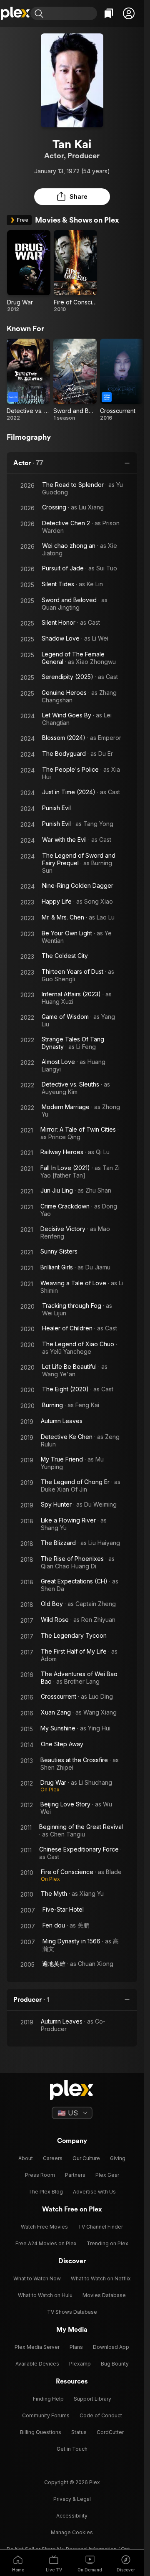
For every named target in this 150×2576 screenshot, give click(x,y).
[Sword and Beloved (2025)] (75, 380)
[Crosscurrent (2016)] (122, 380)
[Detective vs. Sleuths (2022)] (28, 380)
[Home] (15, 13)
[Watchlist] (109, 13)
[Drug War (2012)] (29, 271)
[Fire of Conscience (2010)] (75, 271)
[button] (129, 13)
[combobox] (71, 13)
